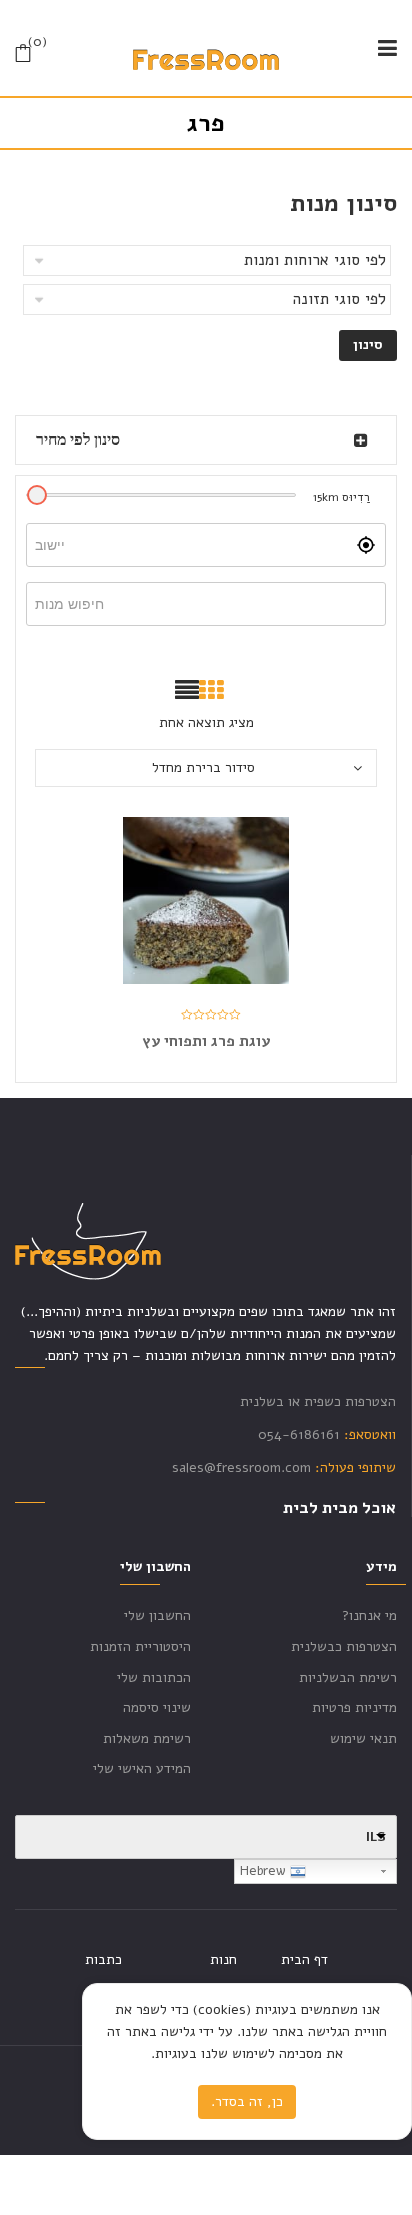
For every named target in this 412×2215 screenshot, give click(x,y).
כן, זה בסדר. (247, 2101)
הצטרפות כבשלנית (344, 1646)
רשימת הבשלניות (348, 1677)
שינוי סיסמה (157, 1707)
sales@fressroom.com (241, 1467)
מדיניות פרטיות (354, 1707)
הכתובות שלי (154, 1677)
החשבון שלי (157, 1615)
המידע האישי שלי (142, 1768)
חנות (223, 1959)
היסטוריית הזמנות (140, 1646)
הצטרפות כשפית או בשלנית (318, 1401)
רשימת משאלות (147, 1738)
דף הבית (304, 1959)
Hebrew (265, 1871)
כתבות (103, 1959)
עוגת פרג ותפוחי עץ (206, 1041)
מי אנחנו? (369, 1615)
